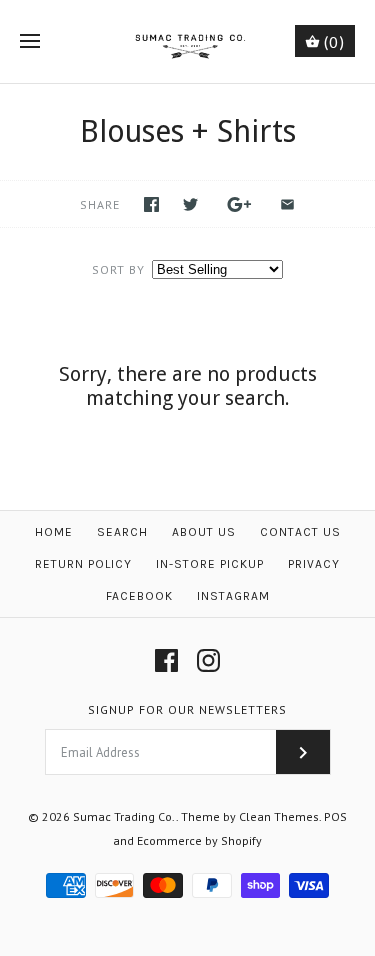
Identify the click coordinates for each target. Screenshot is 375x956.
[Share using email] (287, 204)
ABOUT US (204, 532)
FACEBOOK (139, 596)
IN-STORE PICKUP (210, 564)
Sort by (118, 269)
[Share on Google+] (239, 204)
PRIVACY (314, 564)
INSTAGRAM (233, 596)
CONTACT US (300, 532)
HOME (54, 532)
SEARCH (122, 532)
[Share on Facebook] (151, 204)
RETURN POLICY (83, 564)
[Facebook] (166, 660)
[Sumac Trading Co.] (187, 41)
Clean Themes (279, 816)
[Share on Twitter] (190, 204)
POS (335, 816)
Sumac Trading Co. (124, 816)
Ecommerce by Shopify (199, 840)
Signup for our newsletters (187, 709)
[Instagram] (208, 660)
